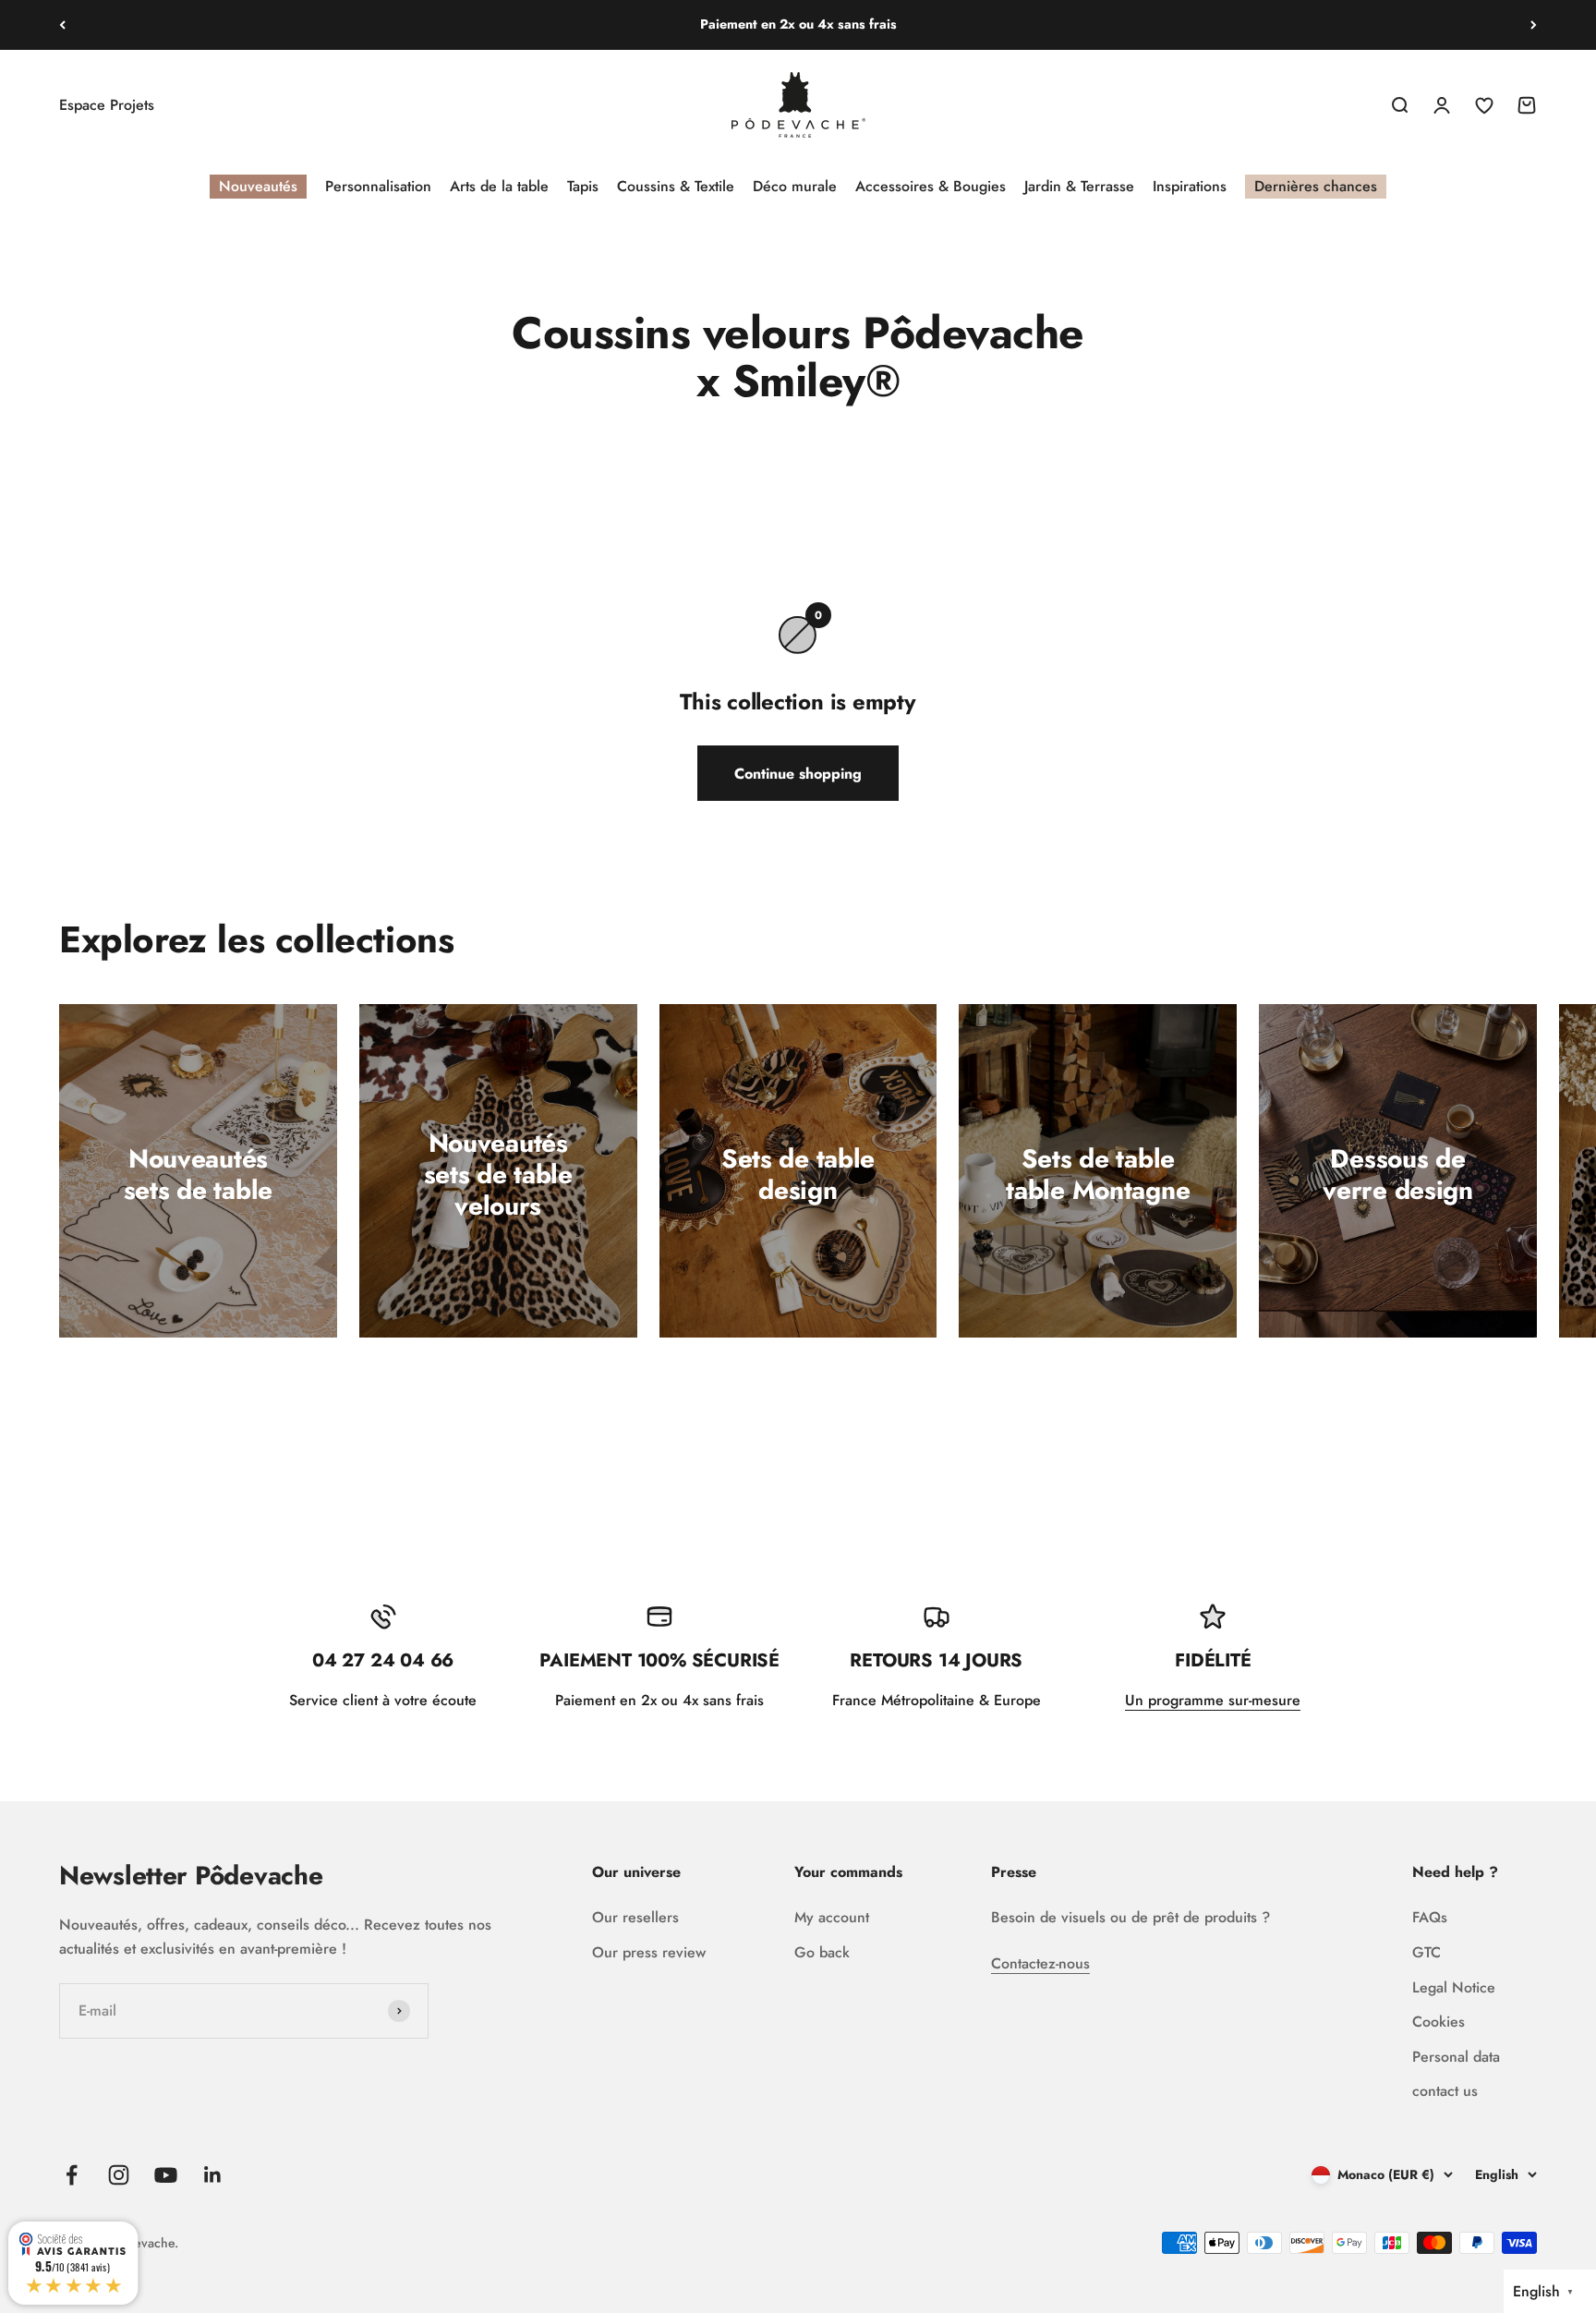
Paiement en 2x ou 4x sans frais (798, 24)
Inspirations (1190, 186)
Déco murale (795, 186)
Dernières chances (1316, 186)
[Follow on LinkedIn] (213, 2175)
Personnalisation (378, 186)
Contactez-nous (1040, 1963)
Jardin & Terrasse (1079, 186)
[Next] (1534, 25)
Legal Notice (1454, 1987)
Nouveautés (258, 186)
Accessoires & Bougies (931, 186)
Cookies (1439, 2022)
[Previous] (62, 25)
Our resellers (635, 1917)
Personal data (1456, 2057)
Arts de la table (499, 186)
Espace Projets (107, 105)
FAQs (1430, 1917)
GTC (1427, 1952)
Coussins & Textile (676, 186)
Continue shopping (798, 774)
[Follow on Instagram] (119, 2175)
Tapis (583, 186)
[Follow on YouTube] (166, 2175)
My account (832, 1917)
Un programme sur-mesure (1213, 1700)
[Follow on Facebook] (72, 2175)
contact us (1445, 2091)
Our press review (649, 1952)
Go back (822, 1952)
